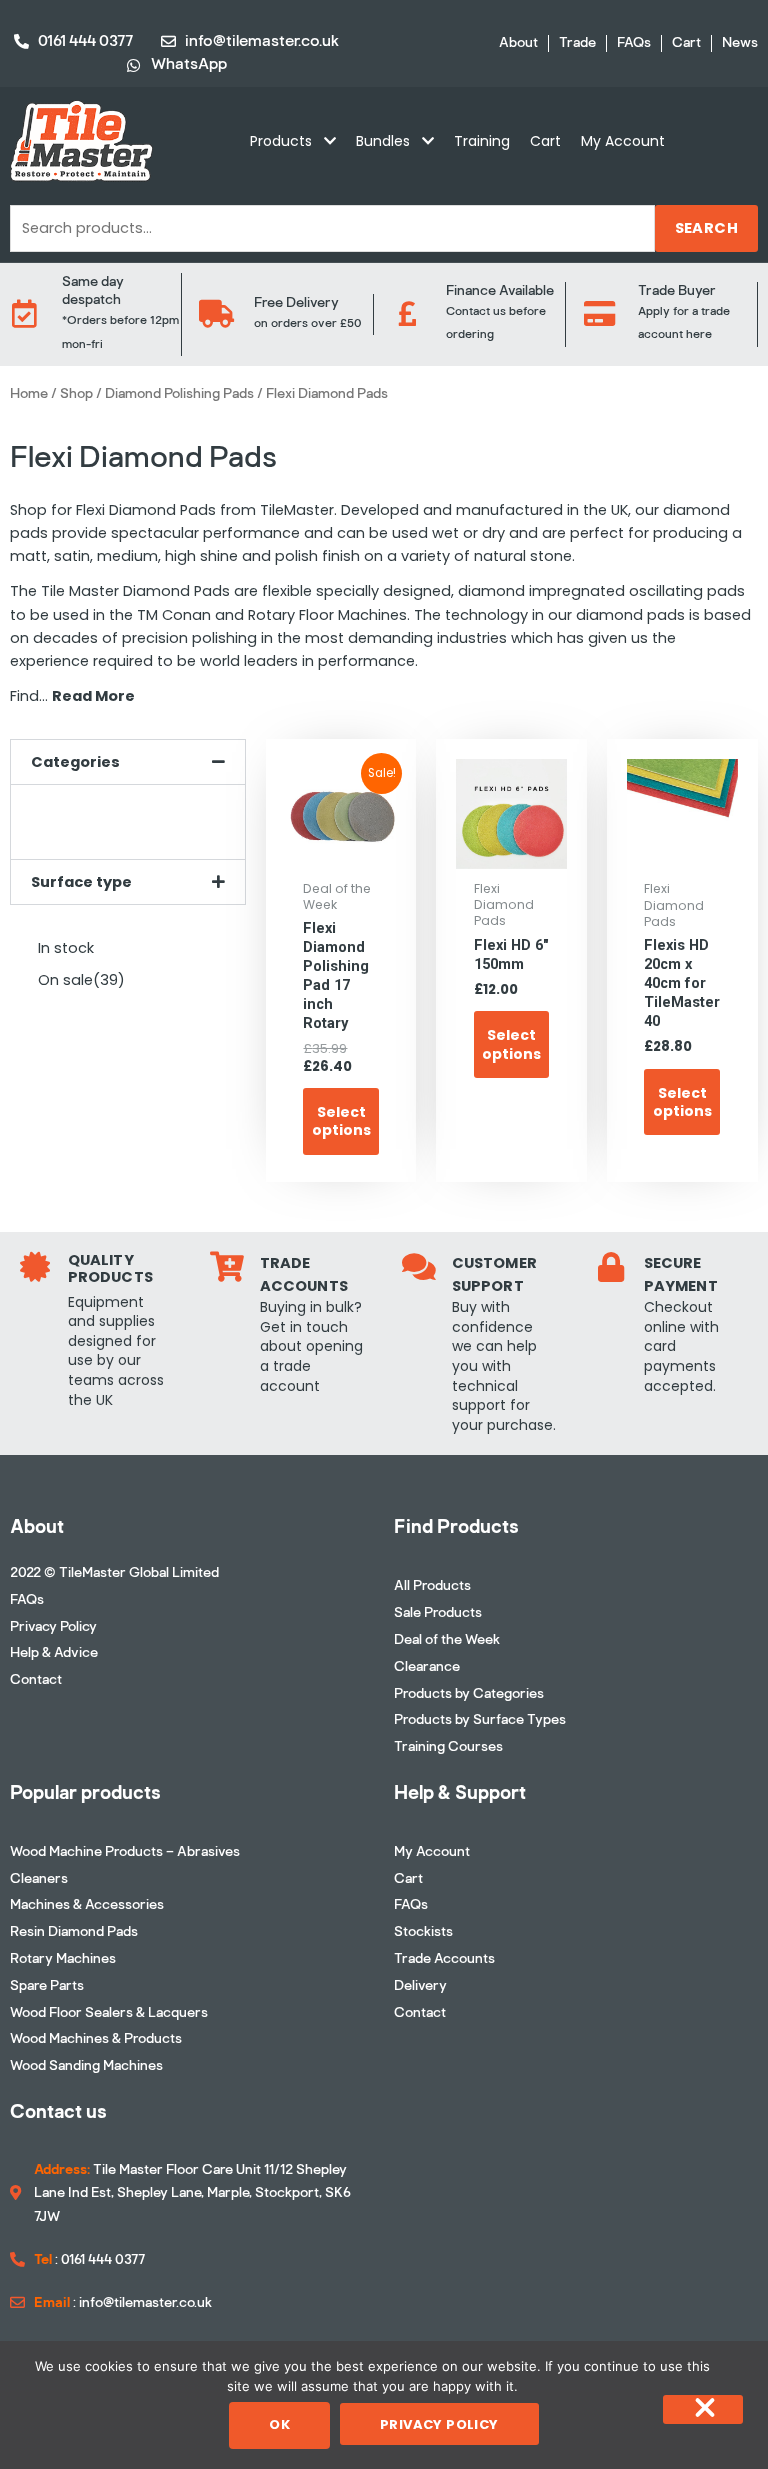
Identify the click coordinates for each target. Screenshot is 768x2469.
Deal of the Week (447, 1639)
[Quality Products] (35, 1267)
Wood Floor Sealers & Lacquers (109, 2012)
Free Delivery (296, 302)
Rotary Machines (63, 1958)
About (518, 43)
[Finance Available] (408, 314)
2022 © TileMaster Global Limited (114, 1572)
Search (706, 228)
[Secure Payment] (611, 1267)
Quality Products (110, 1269)
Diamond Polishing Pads (179, 393)
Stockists (423, 1931)
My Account (623, 141)
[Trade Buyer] (600, 314)
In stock (66, 948)
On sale (81, 980)
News (740, 43)
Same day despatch (93, 290)
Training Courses (448, 1746)
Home (29, 393)
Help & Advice (54, 1652)
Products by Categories (469, 1693)
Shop (76, 393)
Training (482, 141)
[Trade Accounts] (227, 1267)
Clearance (427, 1666)
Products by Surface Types (480, 1719)
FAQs (634, 43)
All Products (432, 1585)
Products (281, 141)
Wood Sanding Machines (86, 2065)
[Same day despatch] (24, 314)
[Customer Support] (419, 1267)
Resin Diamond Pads (74, 1931)
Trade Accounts (444, 1958)
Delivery (420, 1985)
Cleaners (39, 1878)
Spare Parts (47, 1985)
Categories (75, 762)
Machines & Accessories (87, 1904)
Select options (341, 1121)
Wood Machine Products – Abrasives (125, 1851)
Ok (279, 2424)
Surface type (81, 882)
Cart (686, 43)
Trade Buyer (677, 290)
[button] (128, 762)
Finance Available (500, 290)
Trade (577, 43)
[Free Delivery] (216, 314)
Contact (36, 1679)
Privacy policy (439, 2424)
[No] (703, 2409)
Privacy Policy (53, 1626)
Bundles (383, 141)
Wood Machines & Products (96, 2038)
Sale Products (438, 1612)
